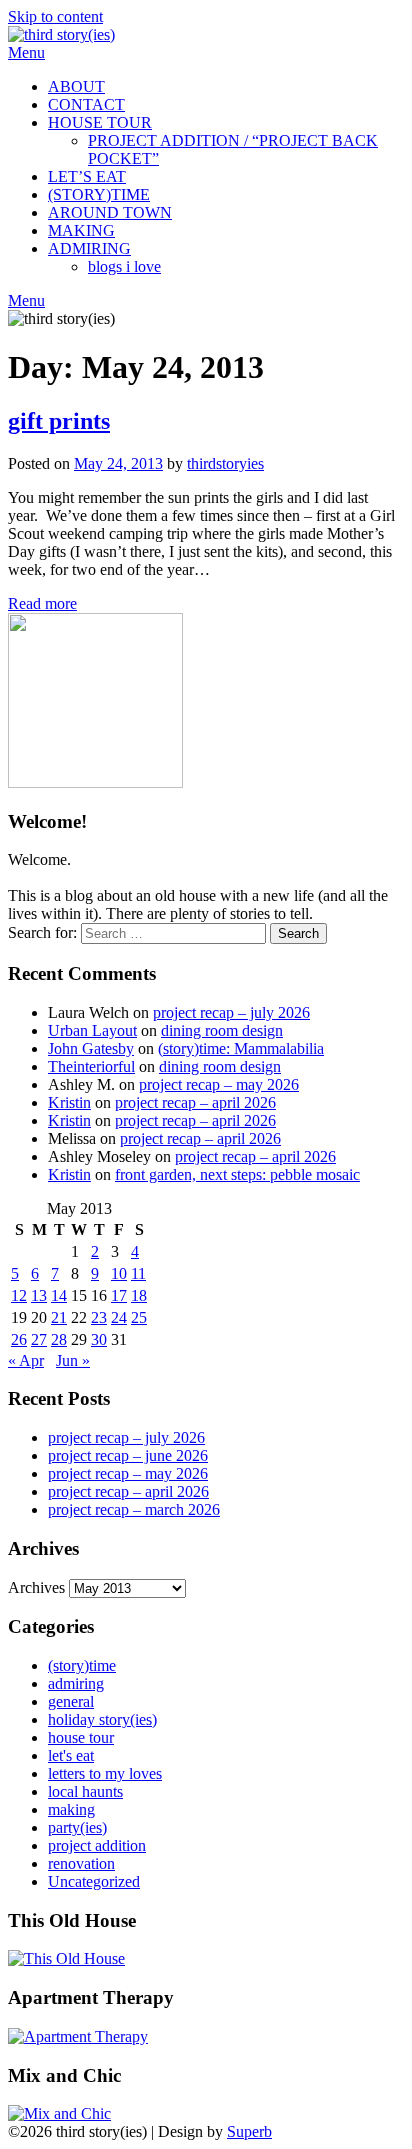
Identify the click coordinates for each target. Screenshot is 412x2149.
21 (59, 1317)
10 (119, 1273)
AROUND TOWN (110, 212)
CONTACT (86, 104)
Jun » (73, 1360)
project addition (97, 1845)
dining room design (222, 1030)
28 (59, 1339)
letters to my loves (105, 1773)
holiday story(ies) (102, 1719)
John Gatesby (91, 1048)
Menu (26, 52)
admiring (76, 1683)
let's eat (71, 1755)
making (71, 1809)
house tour (81, 1737)
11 (138, 1273)
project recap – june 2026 (128, 1455)
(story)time (82, 1665)
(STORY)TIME (99, 194)
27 (39, 1339)
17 (119, 1295)
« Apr (26, 1360)
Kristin (69, 1102)
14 (59, 1295)
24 (119, 1317)
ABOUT (76, 86)
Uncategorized (94, 1881)
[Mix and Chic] (59, 2113)
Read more (42, 603)
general (71, 1701)
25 (139, 1317)
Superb (249, 2131)
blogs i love (124, 266)
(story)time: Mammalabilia (241, 1048)
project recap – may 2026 (219, 1084)
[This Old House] (66, 1958)
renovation (81, 1863)
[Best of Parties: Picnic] (78, 2036)
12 (19, 1295)
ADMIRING (89, 248)
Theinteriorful (91, 1066)
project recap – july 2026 (231, 1012)
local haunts (85, 1791)
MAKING (81, 230)
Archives (36, 1587)
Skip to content (55, 16)
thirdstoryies (225, 463)
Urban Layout (92, 1030)
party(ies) (77, 1827)
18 (139, 1295)
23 (99, 1317)
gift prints (59, 421)
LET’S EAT (87, 176)
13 (39, 1295)
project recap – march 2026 (134, 1509)
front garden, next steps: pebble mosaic (237, 1174)
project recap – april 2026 (195, 1102)
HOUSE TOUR (100, 122)
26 (19, 1339)
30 (99, 1339)
